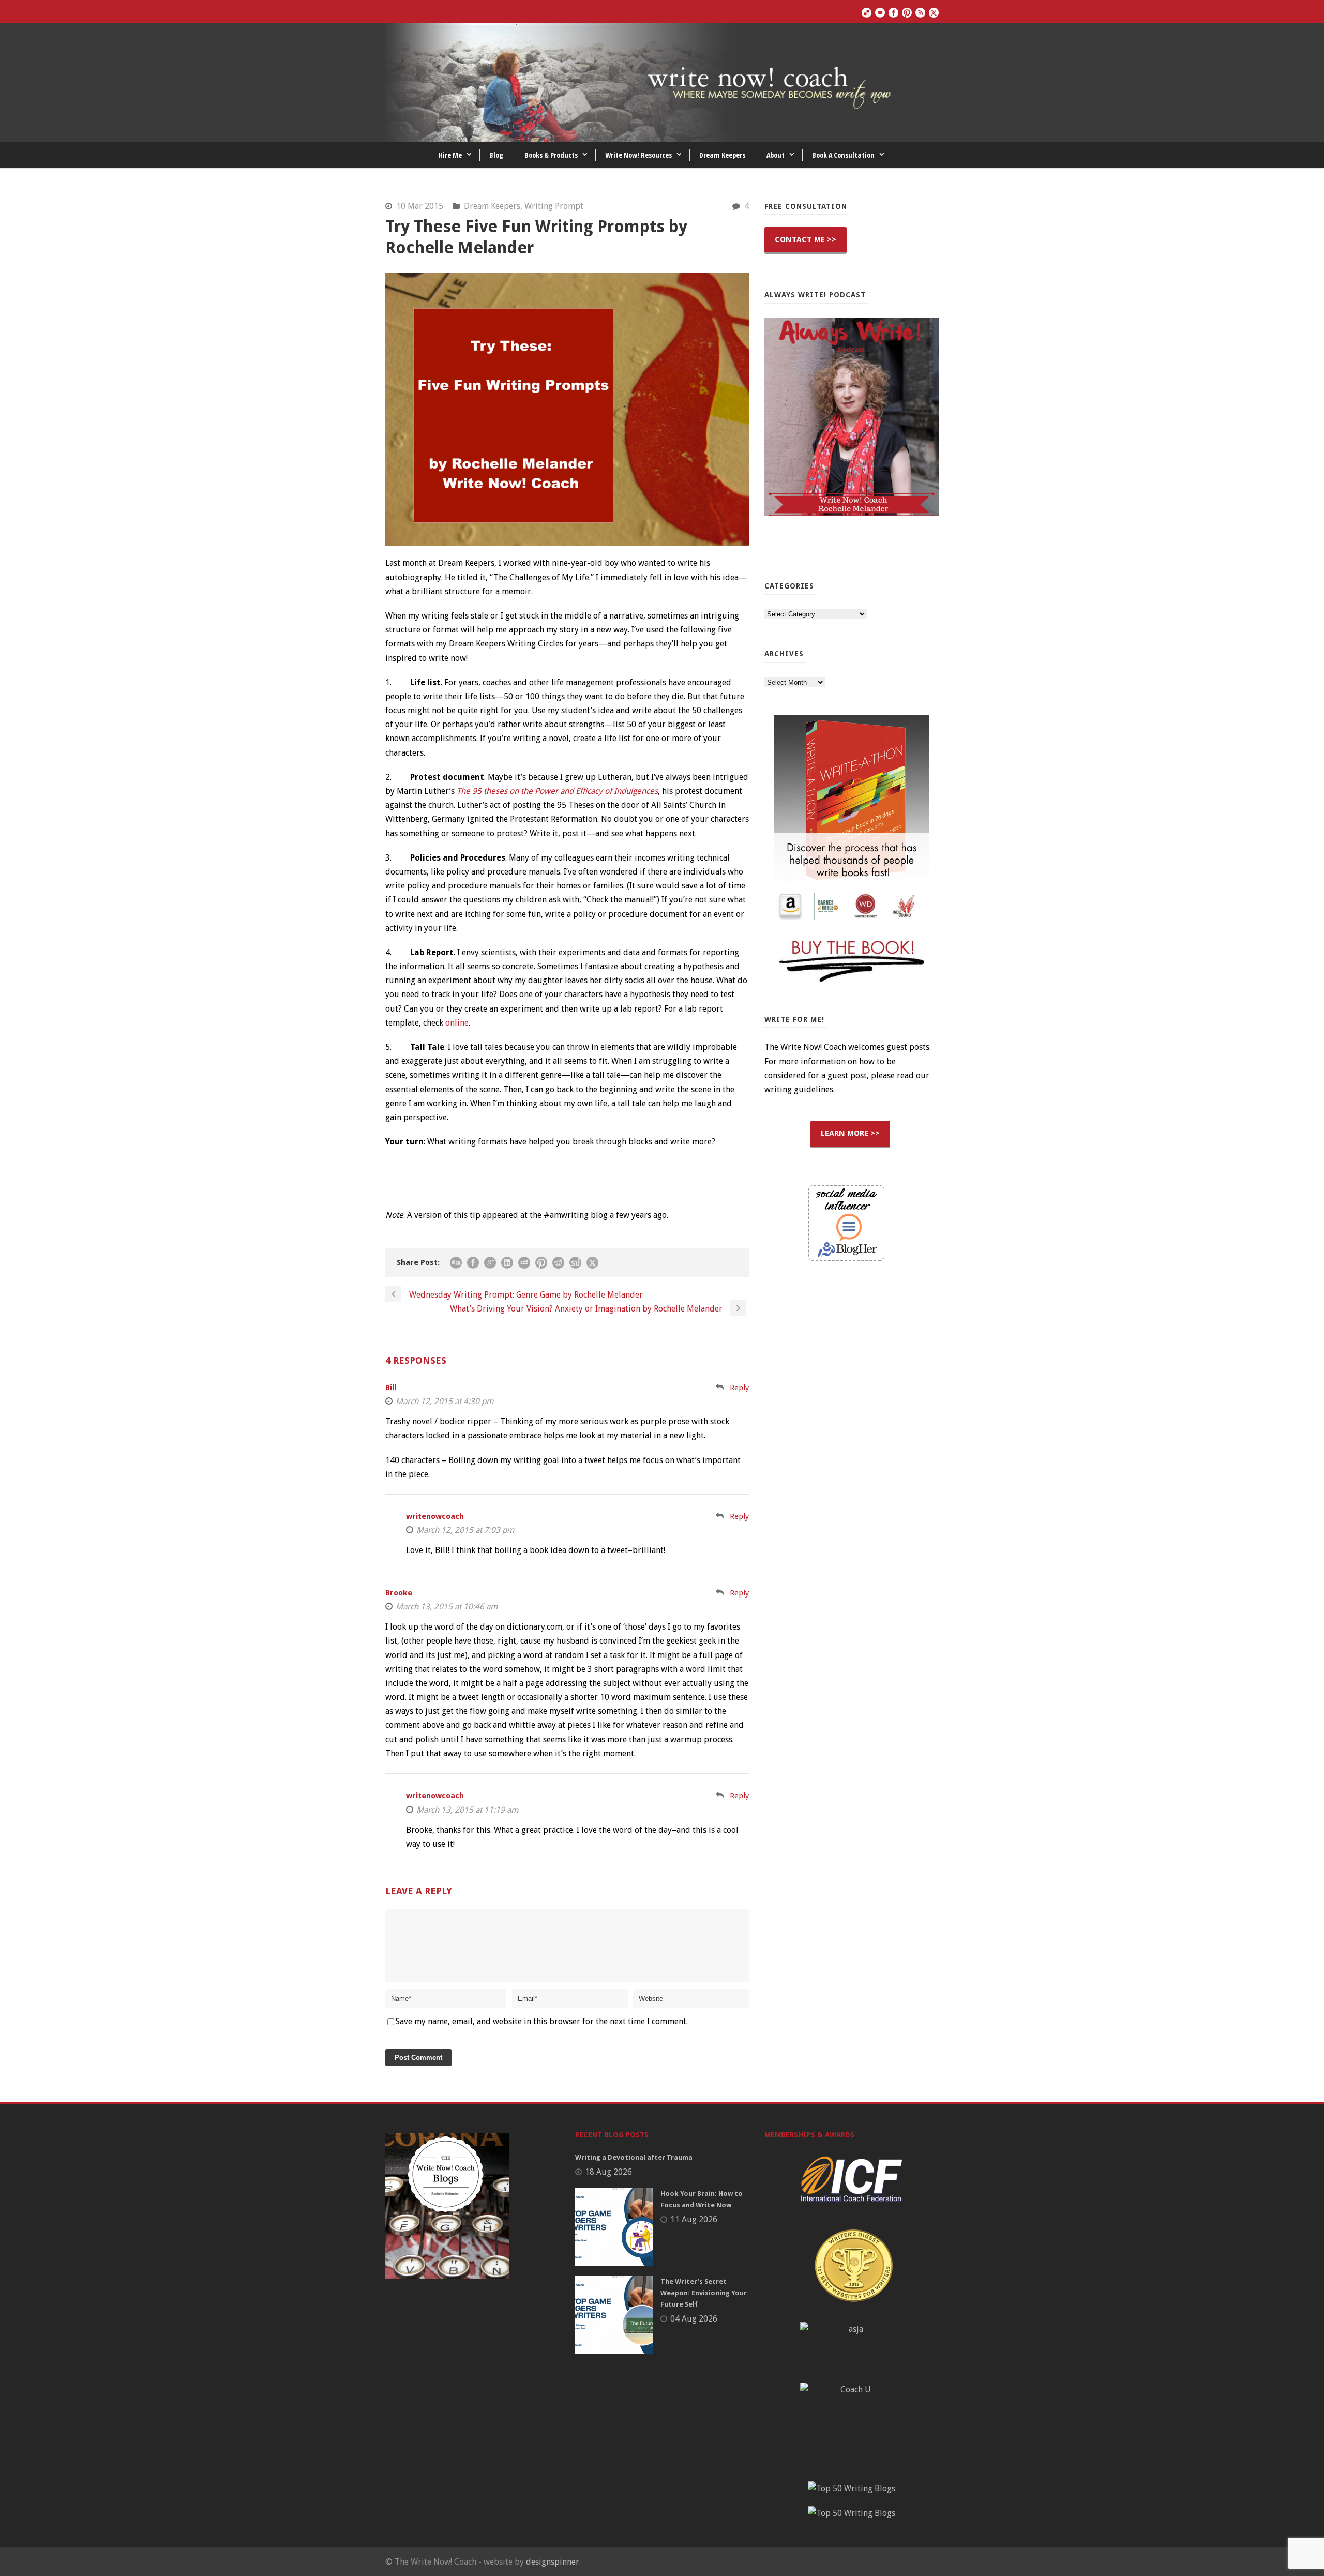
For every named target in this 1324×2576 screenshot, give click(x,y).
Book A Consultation (843, 155)
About (776, 155)
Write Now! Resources (638, 155)
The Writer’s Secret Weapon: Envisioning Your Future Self (704, 2293)
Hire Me (450, 155)
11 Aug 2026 (694, 2219)
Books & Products (551, 155)
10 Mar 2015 (420, 206)
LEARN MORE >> (850, 1133)
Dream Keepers (722, 155)
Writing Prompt (554, 206)
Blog (496, 155)
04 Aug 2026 (694, 2319)
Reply (739, 1388)
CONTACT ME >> (806, 239)
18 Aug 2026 (608, 2172)
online (457, 1023)
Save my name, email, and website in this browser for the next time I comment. (542, 2021)
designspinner (553, 2562)
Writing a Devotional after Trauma (634, 2157)
